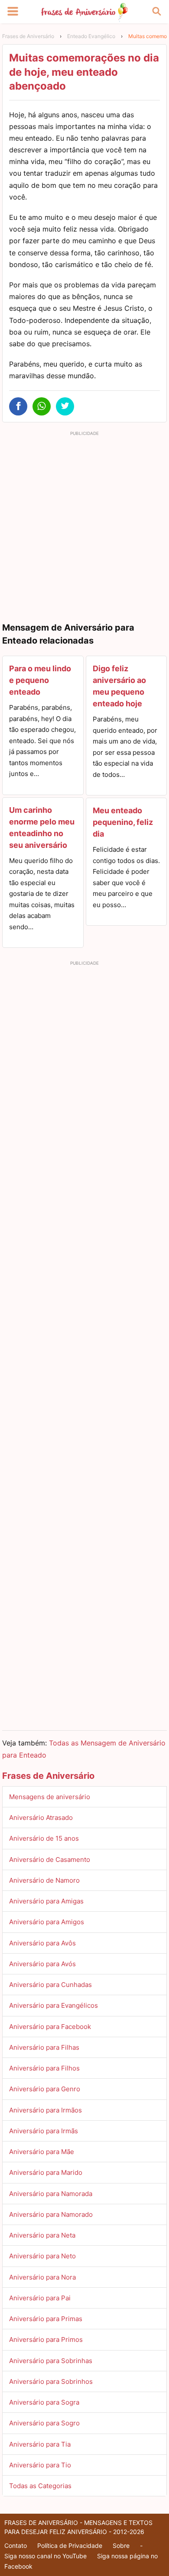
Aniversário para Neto (42, 2256)
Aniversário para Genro (45, 2089)
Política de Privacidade (70, 2545)
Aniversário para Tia (40, 2444)
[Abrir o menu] (13, 12)
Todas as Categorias (40, 2486)
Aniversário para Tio (40, 2465)
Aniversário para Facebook (50, 2027)
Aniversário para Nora (42, 2277)
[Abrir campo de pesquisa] (156, 12)
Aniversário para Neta (42, 2235)
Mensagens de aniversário (50, 1797)
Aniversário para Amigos (47, 1922)
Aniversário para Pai (40, 2298)
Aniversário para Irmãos (45, 2110)
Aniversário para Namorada (51, 2194)
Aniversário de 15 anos (44, 1838)
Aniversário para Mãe (42, 2152)
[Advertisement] (84, 524)
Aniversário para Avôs (42, 1943)
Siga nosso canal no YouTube (45, 2556)
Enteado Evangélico (91, 36)
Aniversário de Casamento (50, 1860)
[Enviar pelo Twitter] (65, 406)
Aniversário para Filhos (44, 2068)
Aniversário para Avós (42, 1964)
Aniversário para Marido (46, 2172)
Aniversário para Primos (46, 2339)
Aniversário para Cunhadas (50, 1985)
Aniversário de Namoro (44, 1880)
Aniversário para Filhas (44, 2047)
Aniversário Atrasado (41, 1818)
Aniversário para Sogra (44, 2402)
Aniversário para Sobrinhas (51, 2361)
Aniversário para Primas (46, 2319)
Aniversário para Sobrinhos (51, 2381)
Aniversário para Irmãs (44, 2131)
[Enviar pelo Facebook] (18, 406)
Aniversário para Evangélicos (54, 2005)
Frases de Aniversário (28, 36)
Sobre (121, 2545)
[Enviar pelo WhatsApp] (42, 406)
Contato (16, 2545)
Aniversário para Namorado (51, 2214)
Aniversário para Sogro (44, 2423)
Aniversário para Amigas (46, 1901)
